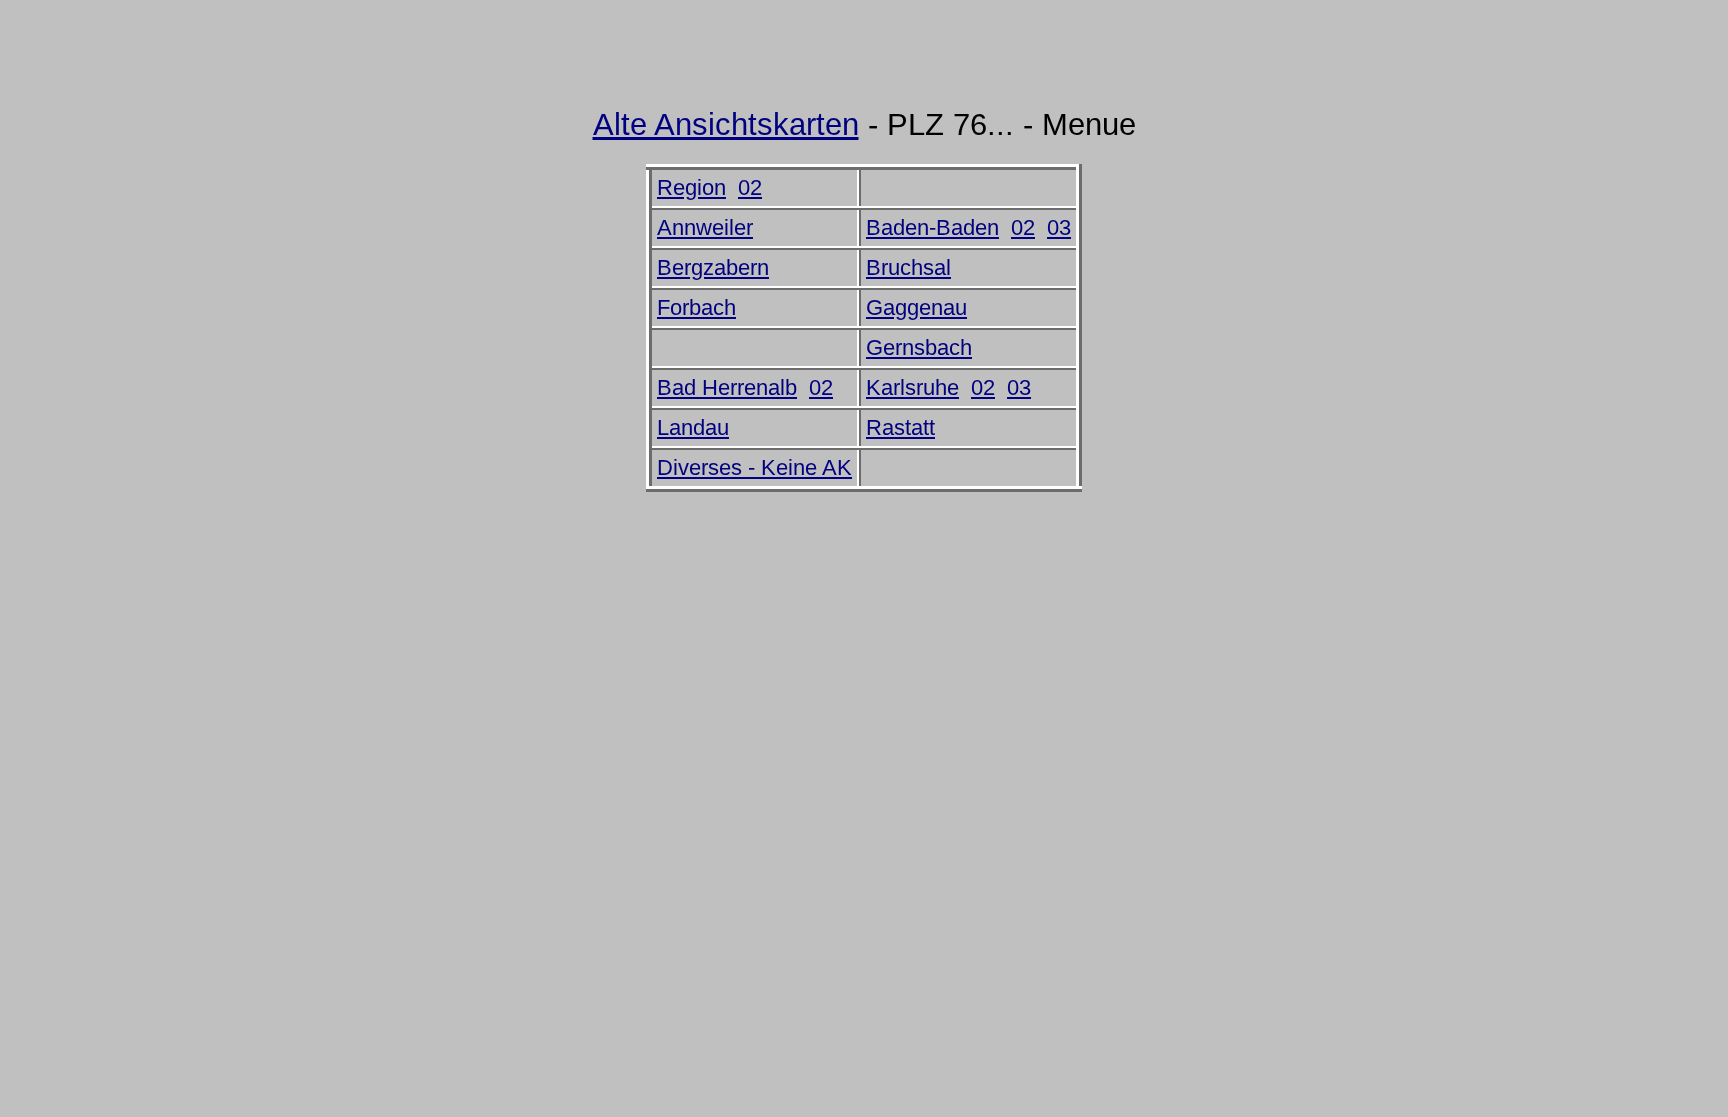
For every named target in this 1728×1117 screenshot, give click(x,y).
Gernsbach (919, 347)
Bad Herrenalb (727, 387)
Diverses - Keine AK (754, 467)
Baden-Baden (932, 227)
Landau (693, 427)
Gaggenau (916, 307)
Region (691, 187)
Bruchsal (908, 267)
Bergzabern (713, 267)
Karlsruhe (912, 387)
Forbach (696, 307)
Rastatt (900, 427)
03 (1059, 227)
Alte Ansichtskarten (726, 124)
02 (750, 187)
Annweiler (705, 227)
